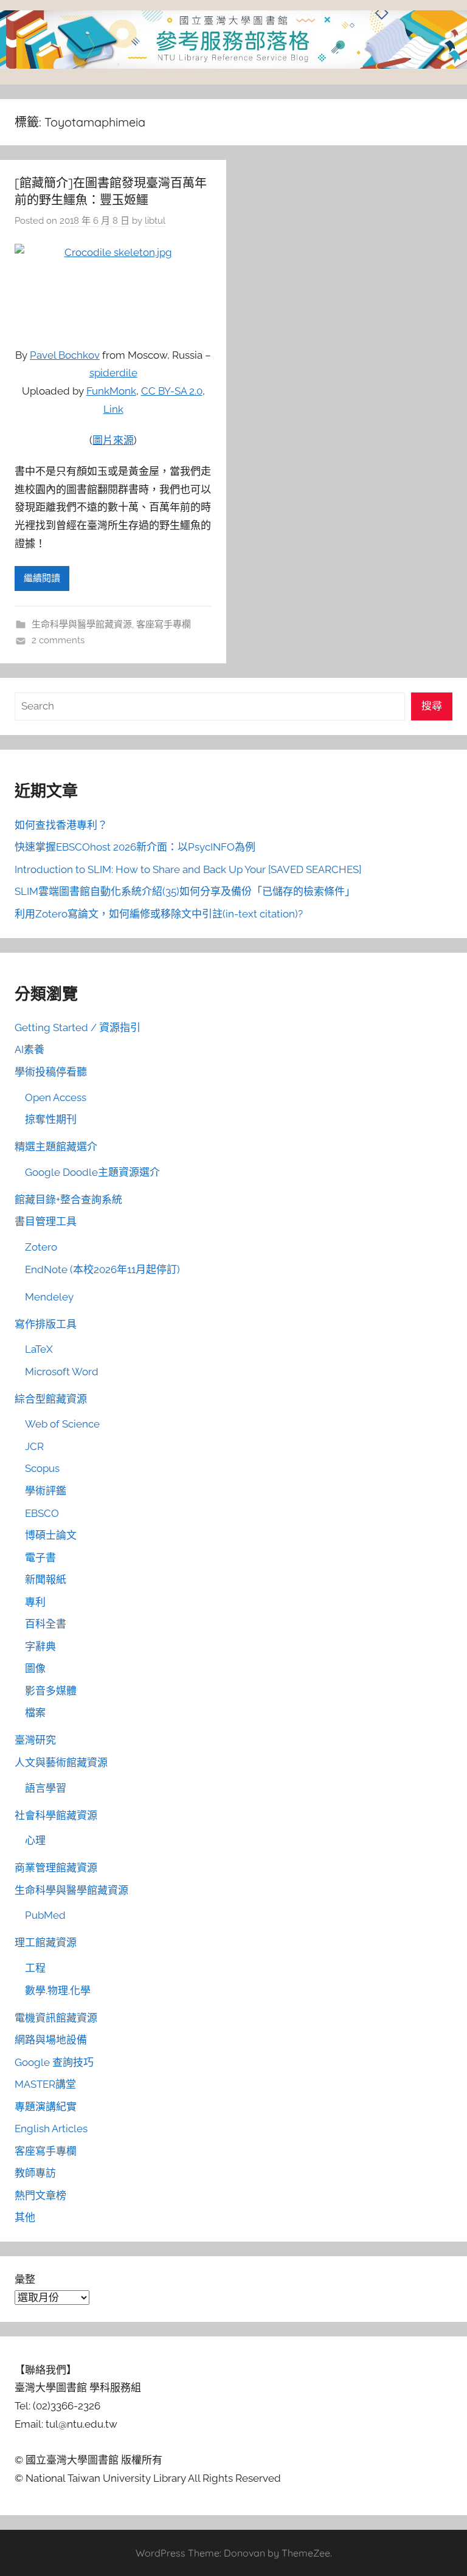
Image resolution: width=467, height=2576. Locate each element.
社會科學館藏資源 (56, 1815)
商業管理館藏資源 (56, 1868)
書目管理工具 (46, 1221)
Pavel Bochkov (65, 355)
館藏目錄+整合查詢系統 (68, 1200)
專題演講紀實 (46, 2107)
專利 (35, 1602)
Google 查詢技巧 (54, 2062)
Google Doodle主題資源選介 (92, 1172)
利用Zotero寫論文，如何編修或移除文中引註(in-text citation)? (159, 914)
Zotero (41, 1247)
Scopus (42, 1468)
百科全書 (46, 1624)
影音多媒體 (51, 1691)
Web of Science (62, 1424)
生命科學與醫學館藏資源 (82, 624)
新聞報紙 (46, 1580)
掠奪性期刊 (51, 1119)
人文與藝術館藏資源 (61, 1763)
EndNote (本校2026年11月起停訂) (102, 1269)
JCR (34, 1446)
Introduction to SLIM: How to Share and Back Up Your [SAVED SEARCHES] (188, 869)
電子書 (40, 1558)
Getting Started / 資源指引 (78, 1027)
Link (113, 409)
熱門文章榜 (40, 2195)
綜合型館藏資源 (51, 1399)
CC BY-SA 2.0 (172, 391)
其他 (25, 2217)
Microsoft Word (62, 1372)
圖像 (35, 1668)
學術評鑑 (46, 1491)
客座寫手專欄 (164, 624)
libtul (155, 221)
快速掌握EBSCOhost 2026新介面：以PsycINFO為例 (135, 847)
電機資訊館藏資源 (56, 2018)
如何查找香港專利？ (61, 825)
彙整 (25, 2279)
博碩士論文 (51, 1535)
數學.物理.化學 (58, 1991)
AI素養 (29, 1049)
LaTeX (39, 1349)
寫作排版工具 (46, 1324)
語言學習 (46, 1788)
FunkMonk (111, 391)
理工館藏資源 (46, 1942)
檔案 (35, 1713)
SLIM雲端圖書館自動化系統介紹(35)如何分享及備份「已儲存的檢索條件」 (185, 891)
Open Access (56, 1097)
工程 (35, 1968)
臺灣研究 (35, 1740)
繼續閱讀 (42, 578)
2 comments (58, 640)
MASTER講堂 (45, 2084)
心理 (35, 1840)
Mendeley (49, 1297)
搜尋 (432, 706)
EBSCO (42, 1513)
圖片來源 (113, 440)
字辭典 (40, 1646)
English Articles (51, 2129)
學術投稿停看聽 (51, 1072)
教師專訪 (35, 2173)
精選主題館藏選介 (56, 1147)
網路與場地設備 (51, 2040)
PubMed (45, 1915)
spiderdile (113, 373)
